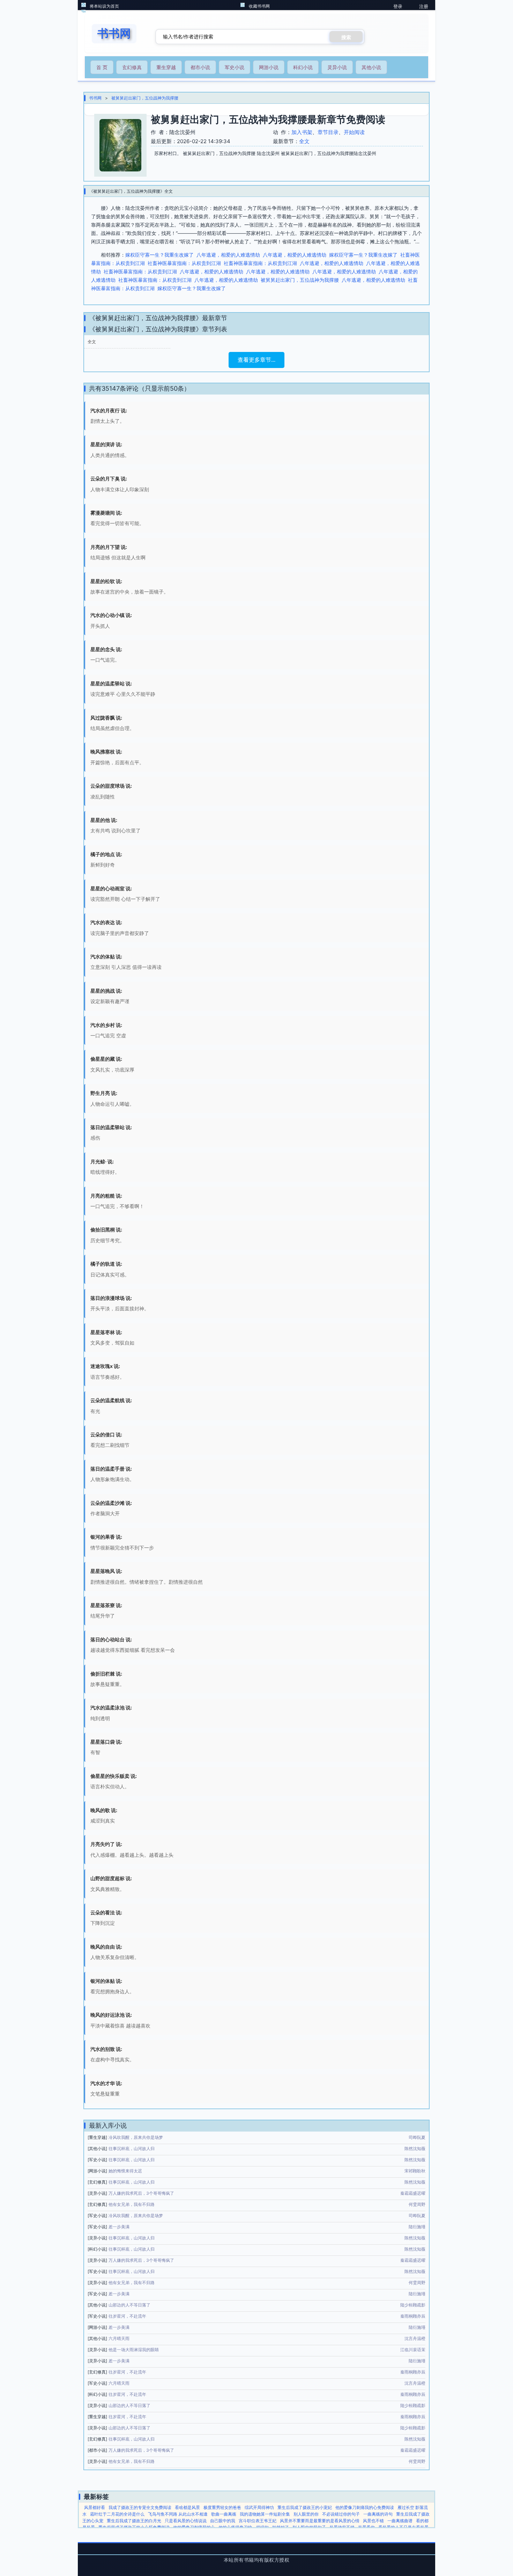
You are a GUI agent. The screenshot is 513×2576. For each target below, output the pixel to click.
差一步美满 (119, 2227)
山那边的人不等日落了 (129, 2305)
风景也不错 (373, 2521)
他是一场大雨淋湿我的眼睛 (134, 2350)
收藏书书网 (259, 6)
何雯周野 (417, 2204)
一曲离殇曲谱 (400, 2521)
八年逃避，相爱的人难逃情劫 (228, 255)
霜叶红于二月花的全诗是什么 (117, 2514)
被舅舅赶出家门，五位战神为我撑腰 (145, 98)
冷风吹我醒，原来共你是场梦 (136, 2137)
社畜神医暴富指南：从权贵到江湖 (184, 263)
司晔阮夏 (417, 2137)
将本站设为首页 (104, 6)
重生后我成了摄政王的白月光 (134, 2521)
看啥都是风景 (187, 2507)
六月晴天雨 (119, 2338)
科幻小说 (303, 67)
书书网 (95, 98)
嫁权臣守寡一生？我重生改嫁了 (159, 255)
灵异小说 (337, 67)
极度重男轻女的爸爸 (222, 2507)
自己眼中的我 (223, 2521)
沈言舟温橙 (415, 2338)
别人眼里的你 (306, 2514)
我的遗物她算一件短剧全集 (265, 2514)
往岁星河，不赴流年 (127, 2316)
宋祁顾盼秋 (415, 2171)
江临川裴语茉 (413, 2350)
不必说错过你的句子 (341, 2514)
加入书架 (302, 132)
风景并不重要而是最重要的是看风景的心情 (320, 2521)
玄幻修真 (132, 67)
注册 (424, 6)
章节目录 (328, 132)
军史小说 (235, 67)
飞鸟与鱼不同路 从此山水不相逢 (178, 2514)
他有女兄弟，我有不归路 (132, 2204)
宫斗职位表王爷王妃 (258, 2521)
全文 (304, 141)
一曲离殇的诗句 (378, 2514)
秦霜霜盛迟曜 (413, 2193)
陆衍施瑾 (417, 2227)
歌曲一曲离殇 (224, 2514)
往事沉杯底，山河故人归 (132, 2148)
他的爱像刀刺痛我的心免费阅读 (365, 2507)
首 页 (102, 67)
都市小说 (200, 67)
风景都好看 (95, 2507)
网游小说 (269, 67)
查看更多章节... (256, 360)
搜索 (346, 37)
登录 (398, 6)
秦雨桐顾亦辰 (413, 2316)
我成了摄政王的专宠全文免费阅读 (140, 2507)
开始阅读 (354, 132)
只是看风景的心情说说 (186, 2521)
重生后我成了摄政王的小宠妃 (305, 2507)
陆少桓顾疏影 (413, 2305)
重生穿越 (166, 67)
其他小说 (371, 67)
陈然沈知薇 (415, 2148)
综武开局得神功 (259, 2507)
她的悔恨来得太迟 (125, 2171)
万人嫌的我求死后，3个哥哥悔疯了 (141, 2193)
